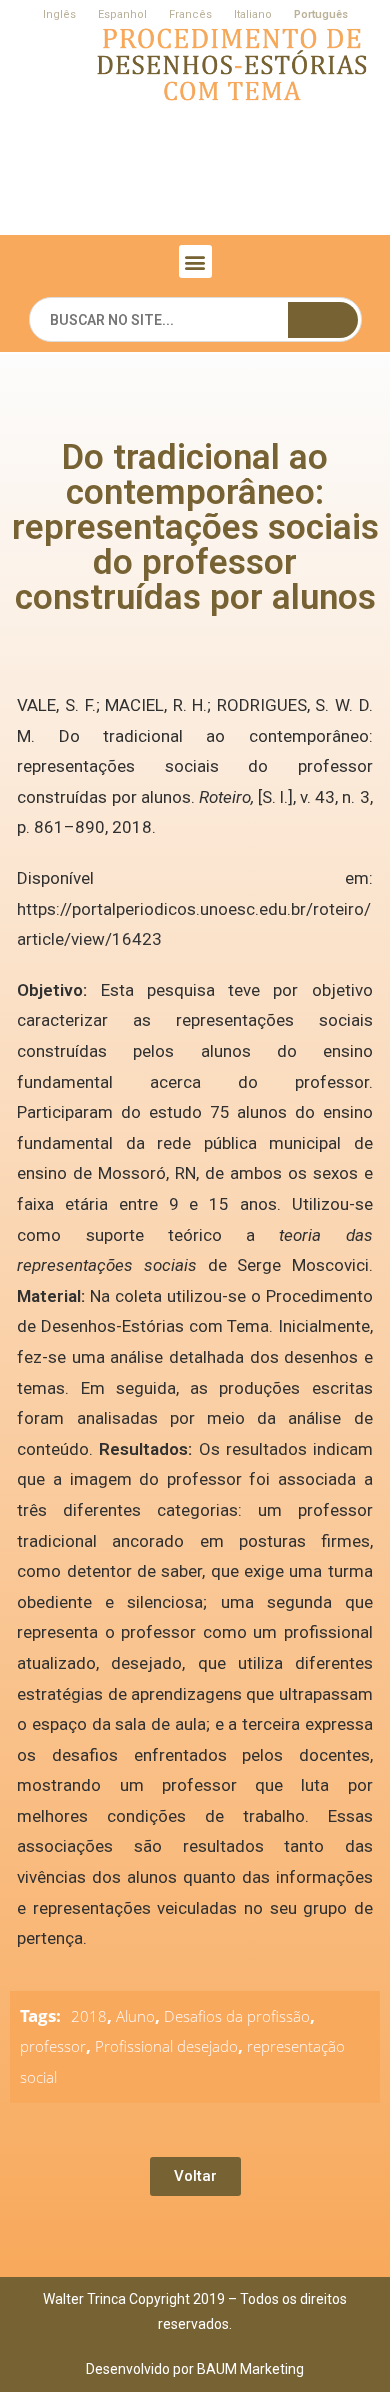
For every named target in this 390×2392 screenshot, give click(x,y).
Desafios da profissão (237, 2016)
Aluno (135, 2016)
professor (53, 2046)
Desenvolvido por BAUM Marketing (195, 2369)
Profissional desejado (166, 2046)
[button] (195, 261)
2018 (89, 2016)
